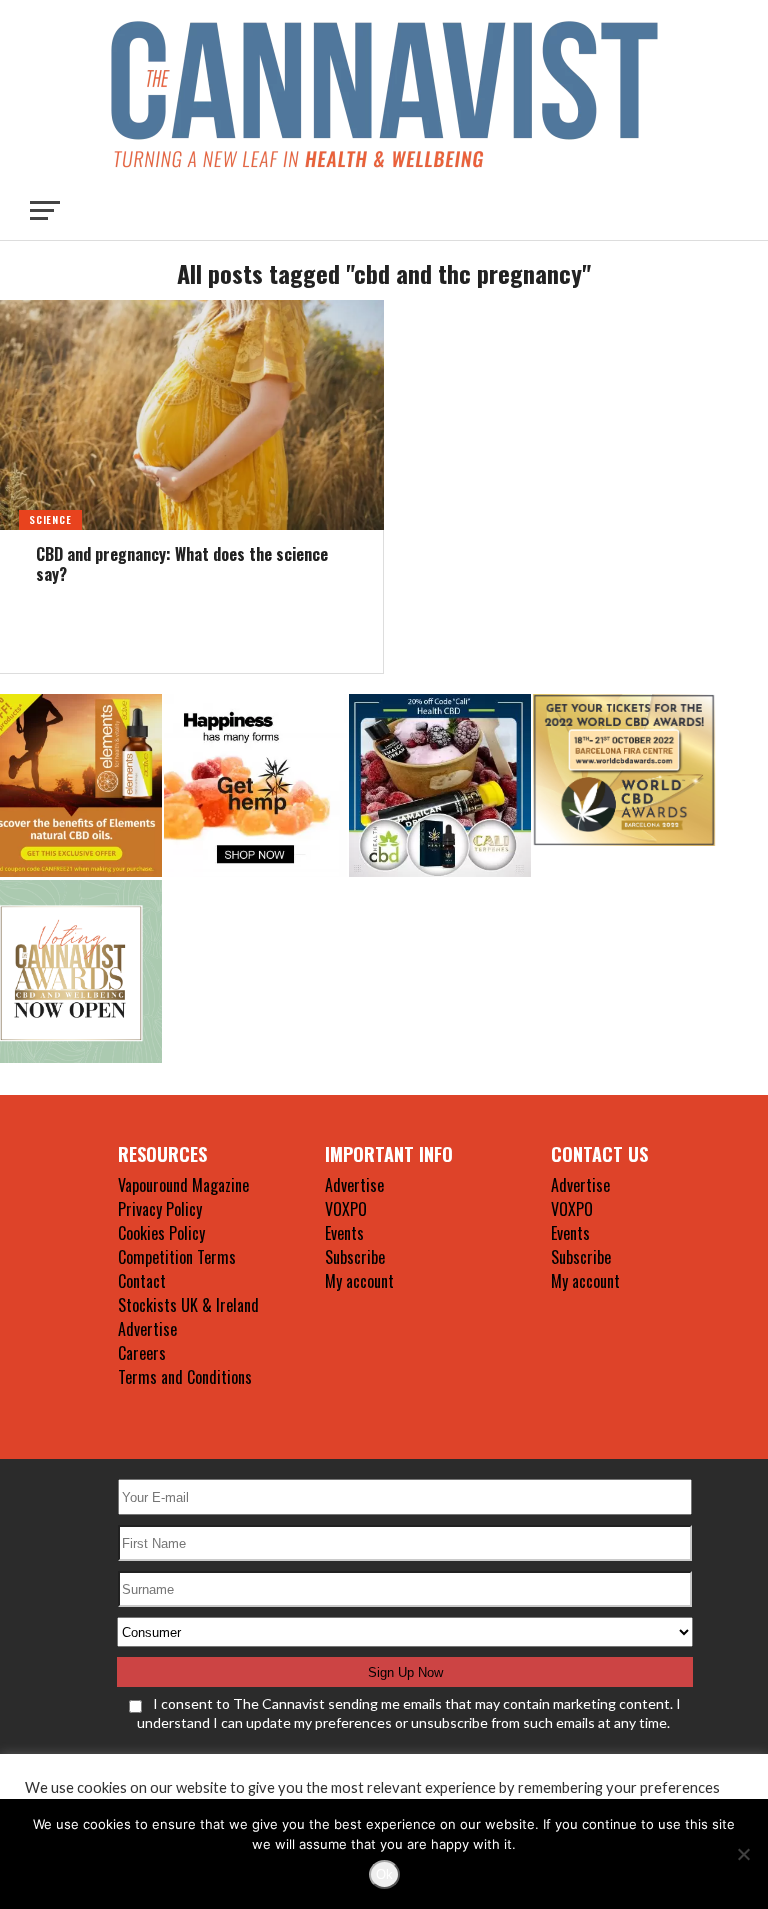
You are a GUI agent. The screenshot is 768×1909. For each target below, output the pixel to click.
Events (344, 1233)
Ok (384, 1874)
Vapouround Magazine (183, 1185)
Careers (142, 1353)
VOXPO (346, 1209)
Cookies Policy (161, 1233)
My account (359, 1281)
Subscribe (355, 1257)
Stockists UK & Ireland (188, 1305)
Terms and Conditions (185, 1377)
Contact (142, 1281)
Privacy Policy (160, 1209)
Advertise (147, 1329)
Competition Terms (177, 1257)
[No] (743, 1854)
